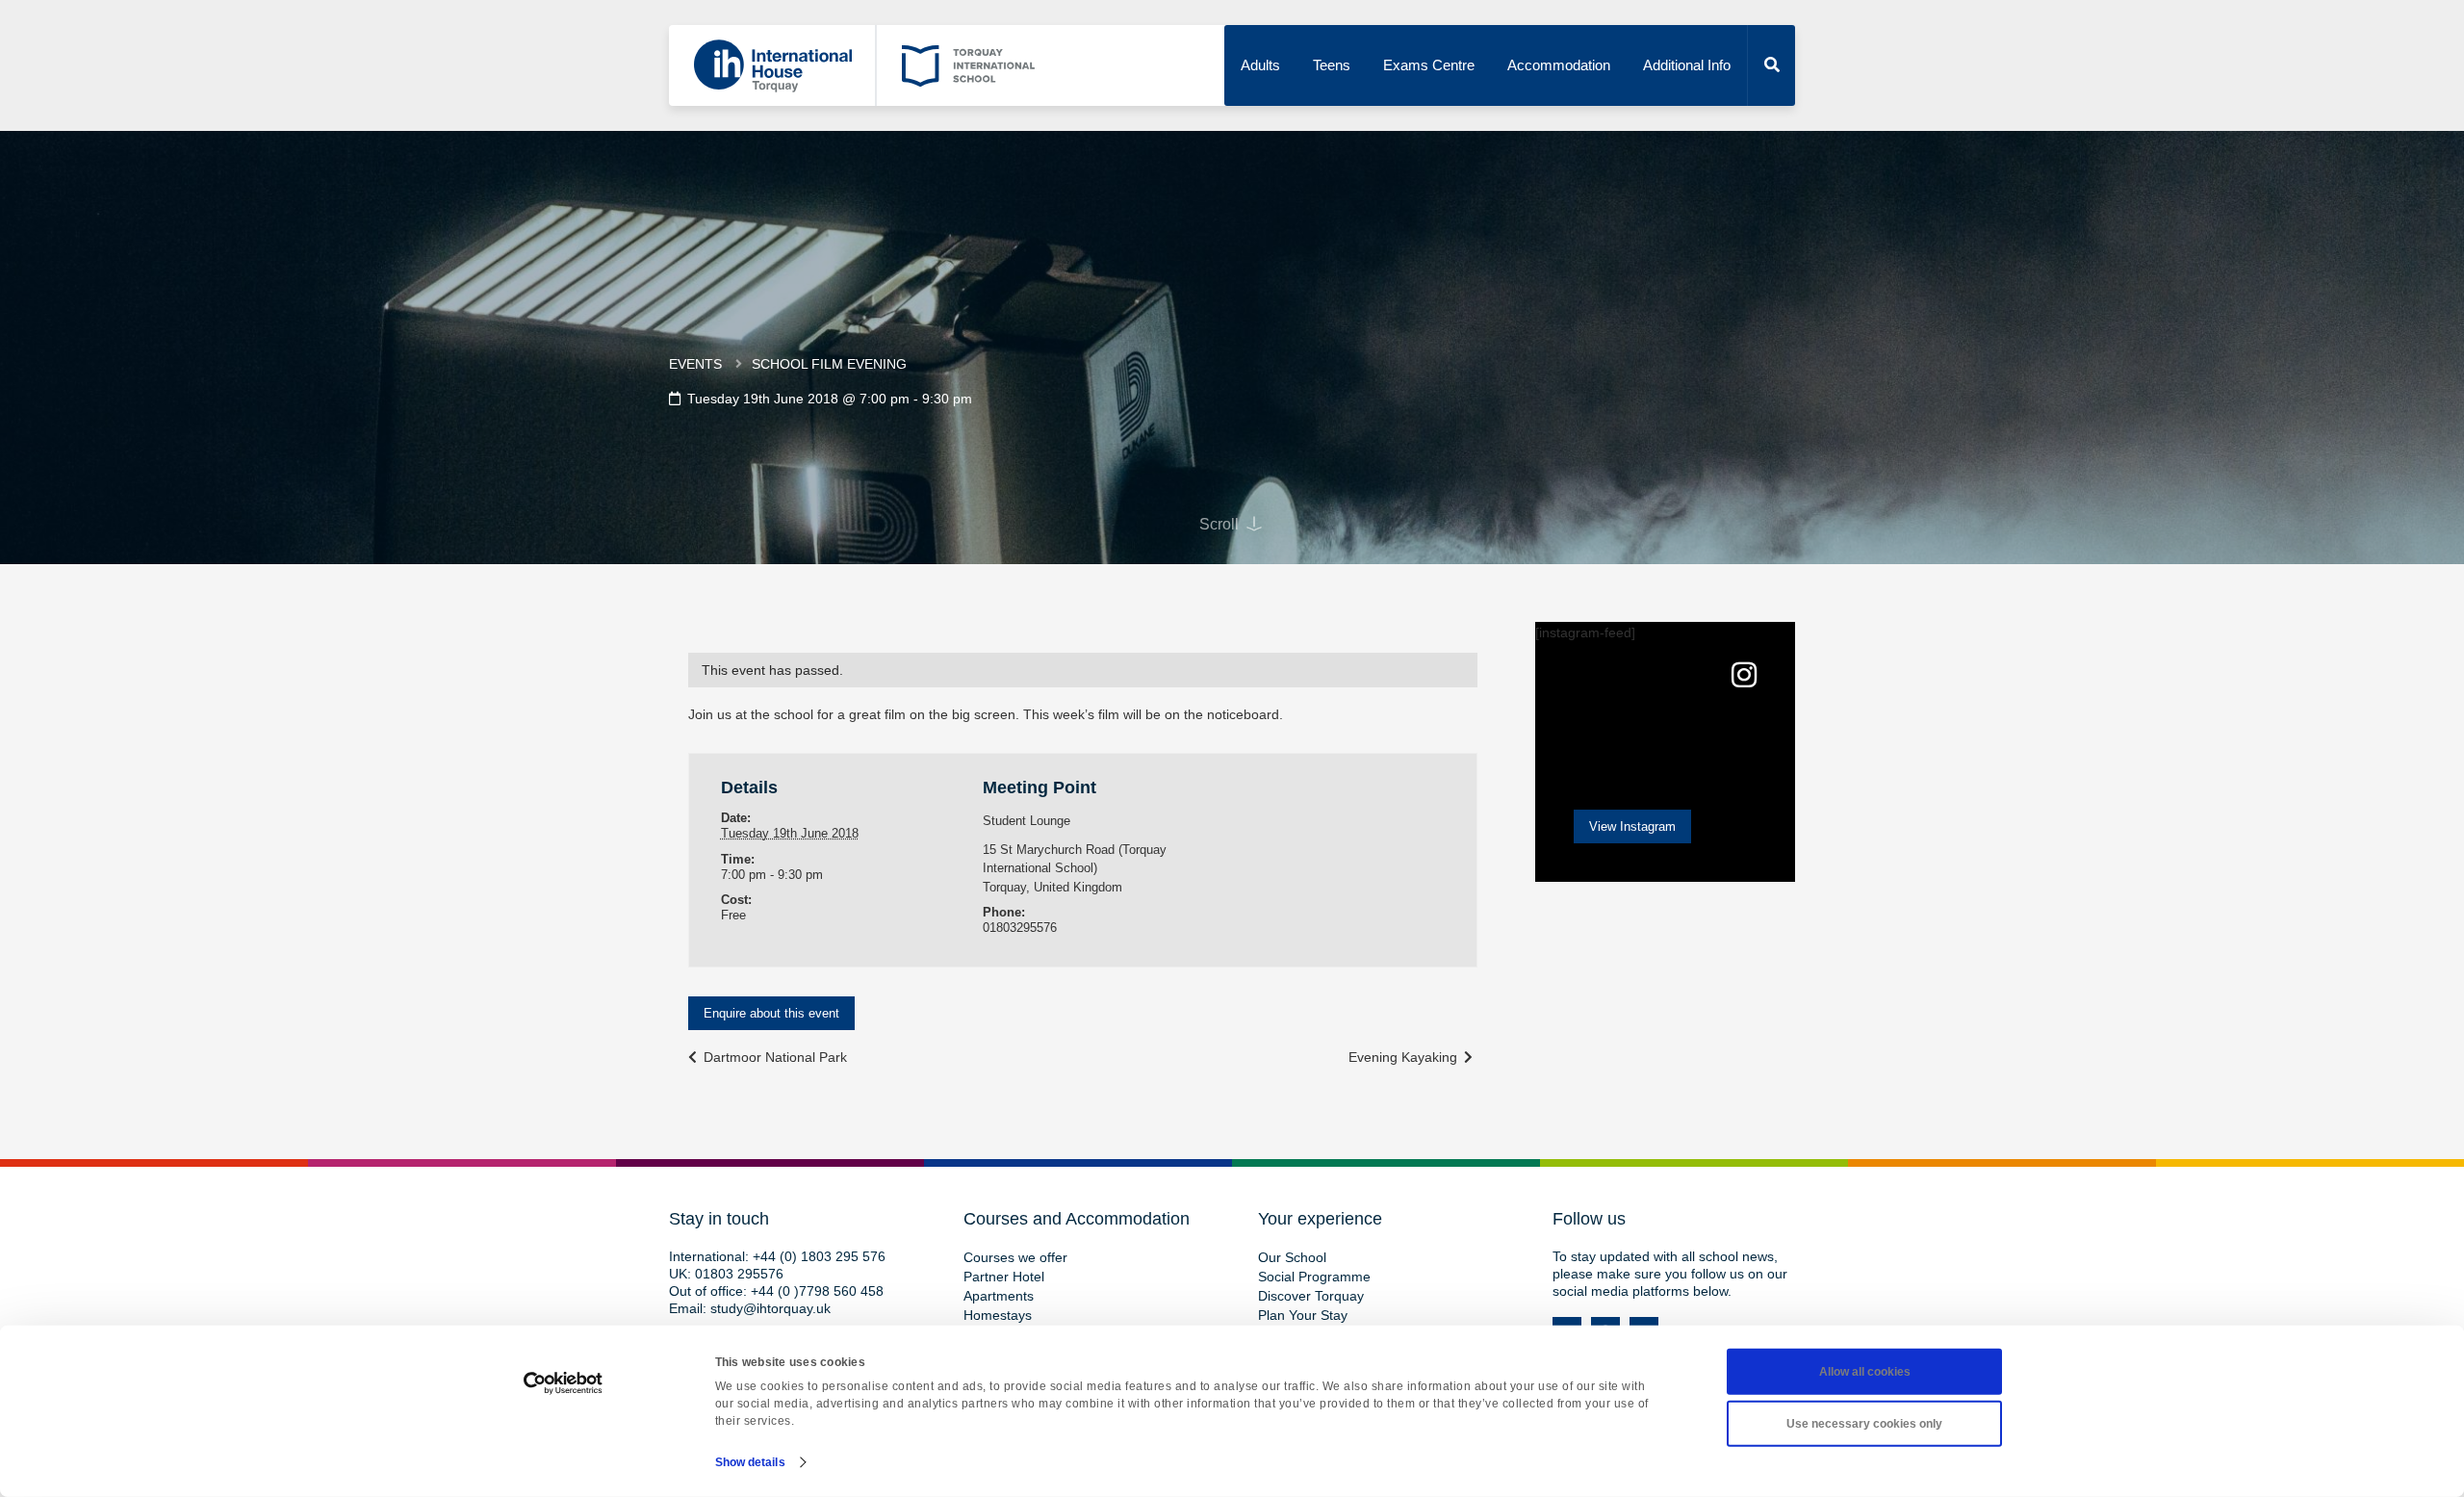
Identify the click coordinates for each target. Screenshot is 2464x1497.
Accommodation (1559, 65)
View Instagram (1632, 826)
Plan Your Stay (1303, 1315)
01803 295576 (739, 1274)
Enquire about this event (771, 1013)
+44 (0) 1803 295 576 (819, 1256)
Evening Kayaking (1405, 1057)
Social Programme (1314, 1277)
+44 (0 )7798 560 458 (817, 1291)
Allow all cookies (1865, 1372)
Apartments (999, 1296)
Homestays (998, 1315)
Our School (1292, 1257)
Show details (750, 1462)
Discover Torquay (1311, 1296)
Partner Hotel (1004, 1277)
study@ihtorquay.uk (770, 1308)
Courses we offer (1015, 1257)
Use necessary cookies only (1864, 1424)
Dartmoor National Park (773, 1057)
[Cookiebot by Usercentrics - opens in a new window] (564, 1383)
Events (695, 364)
